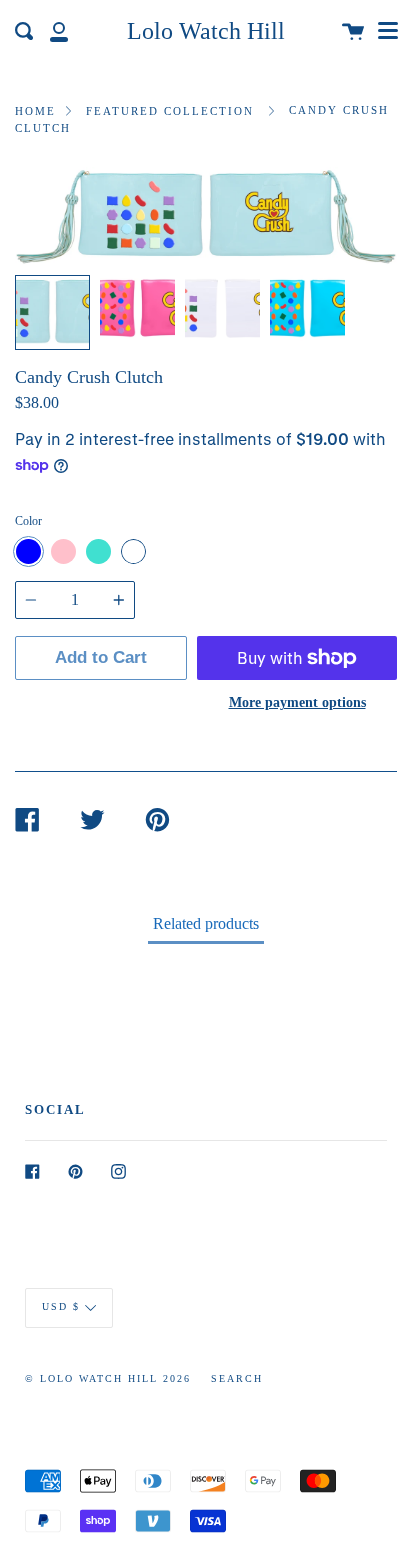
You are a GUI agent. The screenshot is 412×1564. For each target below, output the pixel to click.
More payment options (297, 702)
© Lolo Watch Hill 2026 (108, 1378)
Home (35, 111)
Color (28, 521)
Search (237, 1378)
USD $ (61, 1307)
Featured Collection (170, 111)
